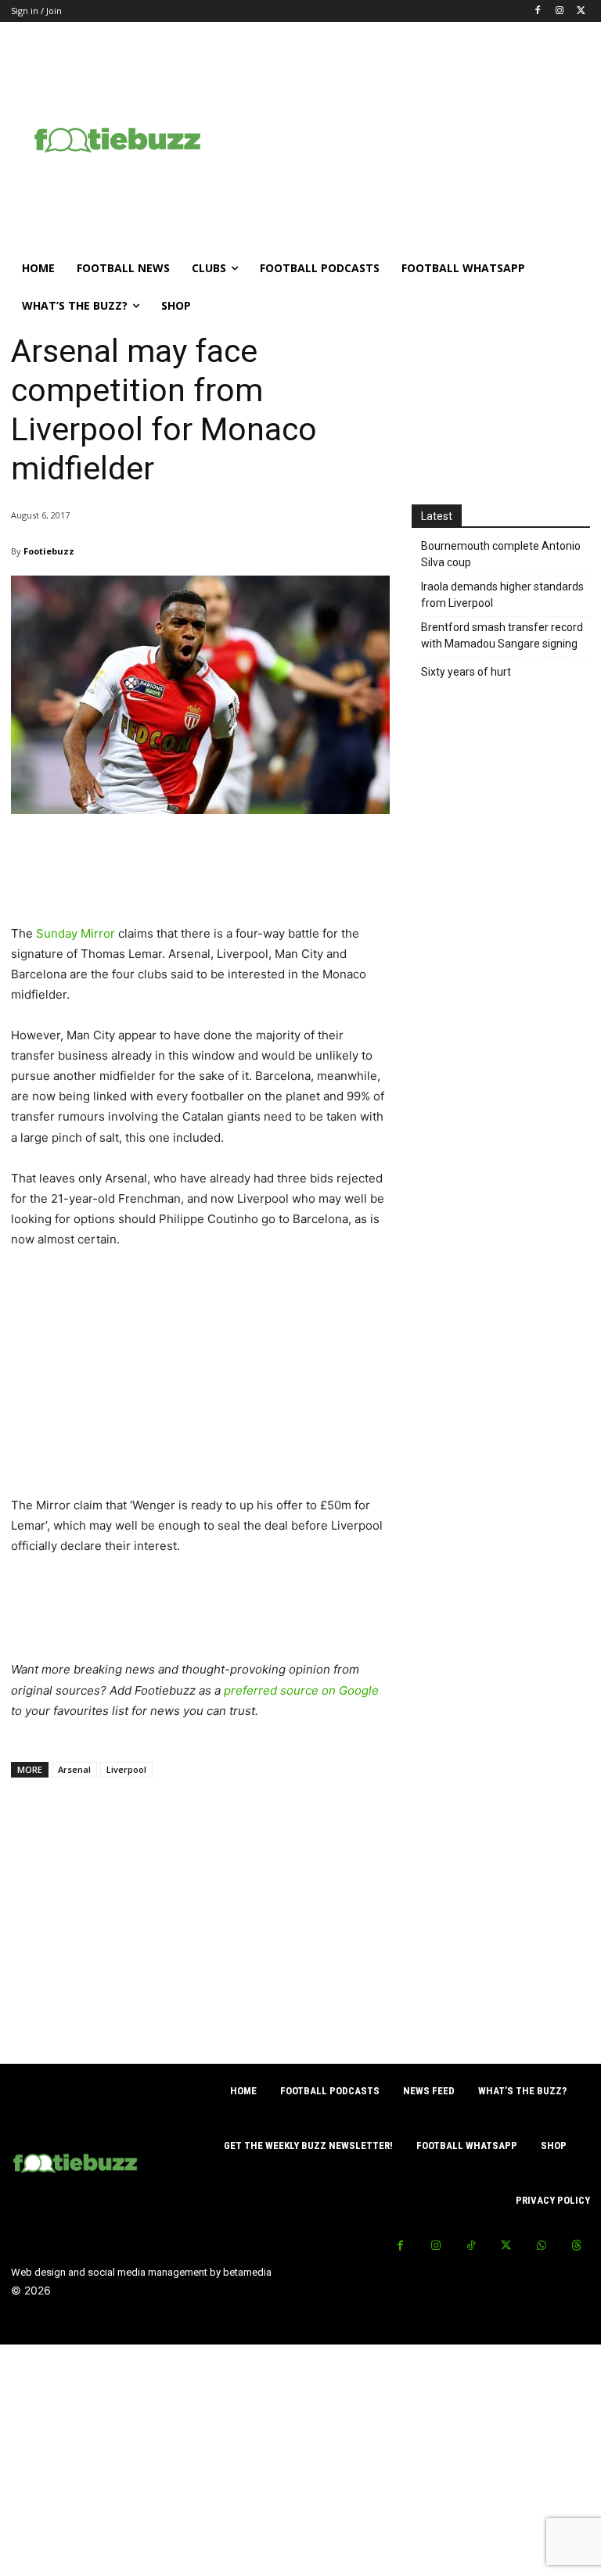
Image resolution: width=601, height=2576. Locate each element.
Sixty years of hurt (466, 672)
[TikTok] (471, 2246)
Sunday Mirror (76, 933)
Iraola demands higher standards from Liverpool (502, 595)
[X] (581, 11)
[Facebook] (538, 11)
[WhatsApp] (541, 2246)
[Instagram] (559, 11)
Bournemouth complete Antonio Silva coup (501, 554)
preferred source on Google (301, 1690)
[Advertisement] (412, 138)
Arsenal (74, 1769)
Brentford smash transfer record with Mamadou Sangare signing (502, 635)
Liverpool (126, 1769)
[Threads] (576, 2246)
